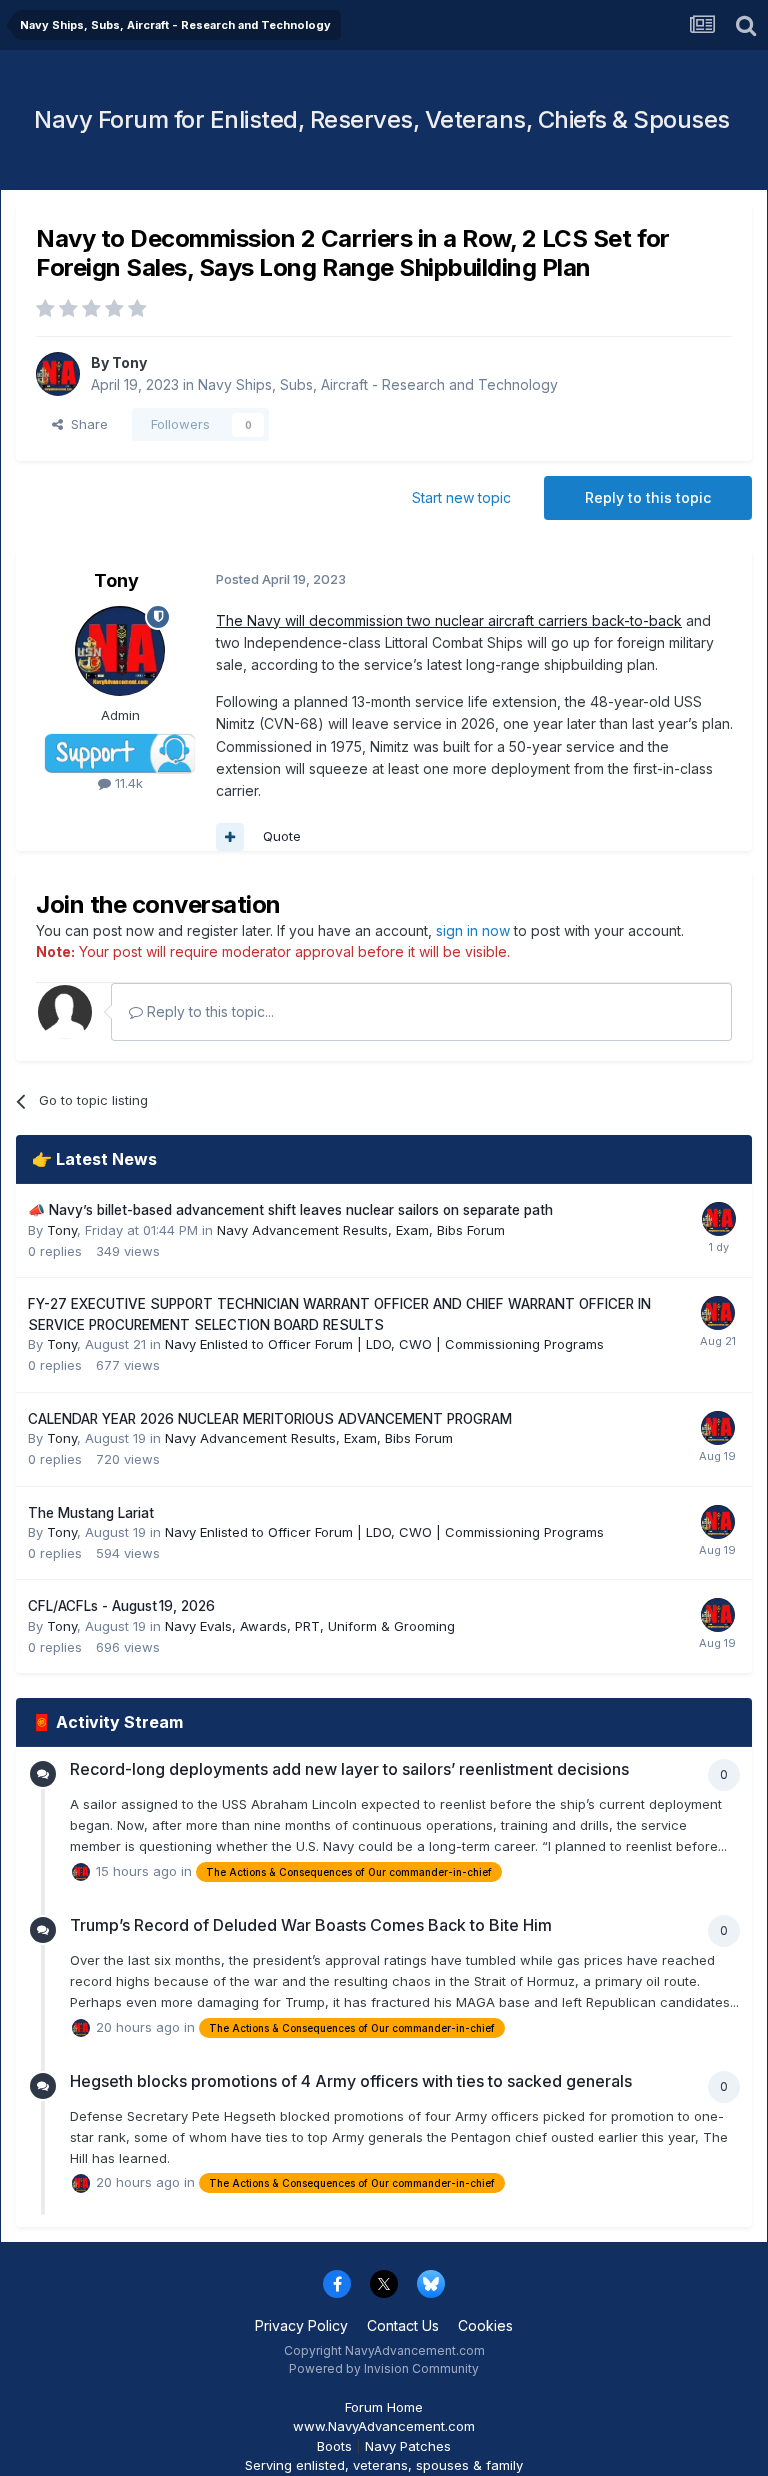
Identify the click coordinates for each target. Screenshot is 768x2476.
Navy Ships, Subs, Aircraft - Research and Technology (378, 384)
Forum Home (384, 2407)
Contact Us (403, 2325)
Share (85, 424)
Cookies (485, 2325)
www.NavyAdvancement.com (384, 2426)
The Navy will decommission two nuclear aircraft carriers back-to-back (449, 620)
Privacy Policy (301, 2325)
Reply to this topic (648, 497)
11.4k (127, 783)
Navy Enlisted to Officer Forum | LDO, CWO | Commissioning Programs (384, 1344)
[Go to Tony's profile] (58, 374)
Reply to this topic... (208, 1011)
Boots (334, 2446)
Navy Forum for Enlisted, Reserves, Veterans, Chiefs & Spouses (382, 119)
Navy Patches (408, 2446)
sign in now (473, 930)
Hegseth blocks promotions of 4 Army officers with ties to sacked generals (351, 2081)
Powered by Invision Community (384, 2368)
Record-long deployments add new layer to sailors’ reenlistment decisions (349, 1769)
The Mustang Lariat (91, 1513)
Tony (129, 362)
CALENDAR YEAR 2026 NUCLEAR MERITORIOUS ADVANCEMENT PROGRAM (270, 1419)
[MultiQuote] (230, 837)
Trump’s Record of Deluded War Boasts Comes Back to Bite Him (311, 1925)
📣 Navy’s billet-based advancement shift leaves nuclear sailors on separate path (290, 1210)
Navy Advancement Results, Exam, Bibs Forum (361, 1230)
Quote (282, 836)
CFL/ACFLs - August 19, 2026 (121, 1606)
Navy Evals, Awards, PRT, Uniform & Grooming (310, 1626)
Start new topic (461, 497)
